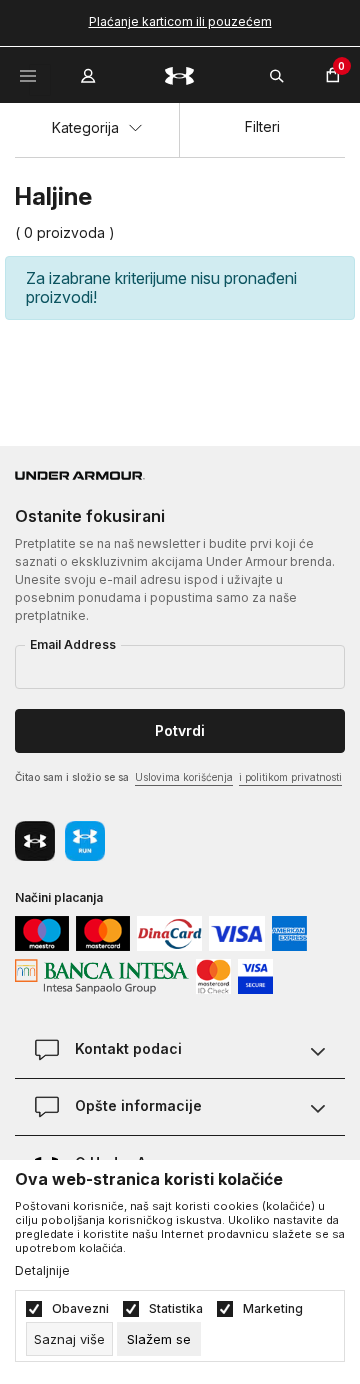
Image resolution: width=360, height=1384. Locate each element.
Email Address (73, 644)
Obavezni (80, 1309)
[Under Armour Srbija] (180, 74)
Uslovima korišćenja (184, 777)
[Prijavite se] (90, 71)
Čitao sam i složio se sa (178, 777)
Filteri (262, 126)
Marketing (273, 1309)
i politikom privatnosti (290, 777)
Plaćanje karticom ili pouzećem (180, 21)
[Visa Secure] (255, 974)
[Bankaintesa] (102, 974)
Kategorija (87, 127)
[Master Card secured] (213, 974)
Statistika (176, 1309)
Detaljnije (42, 1271)
